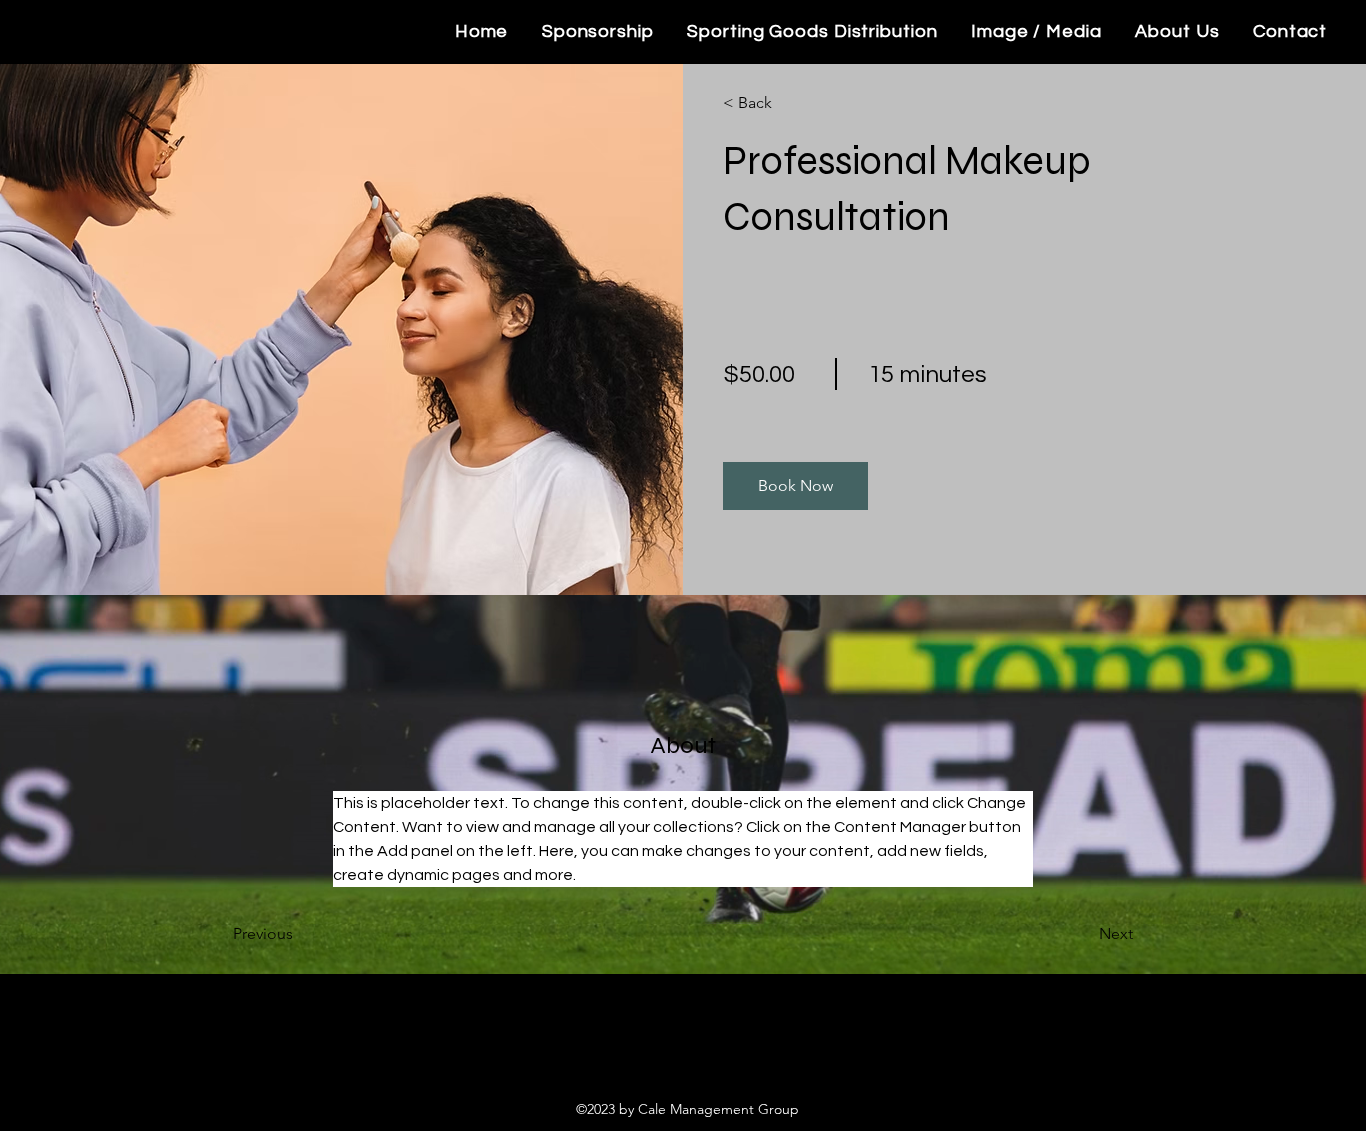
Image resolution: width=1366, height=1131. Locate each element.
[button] (795, 486)
